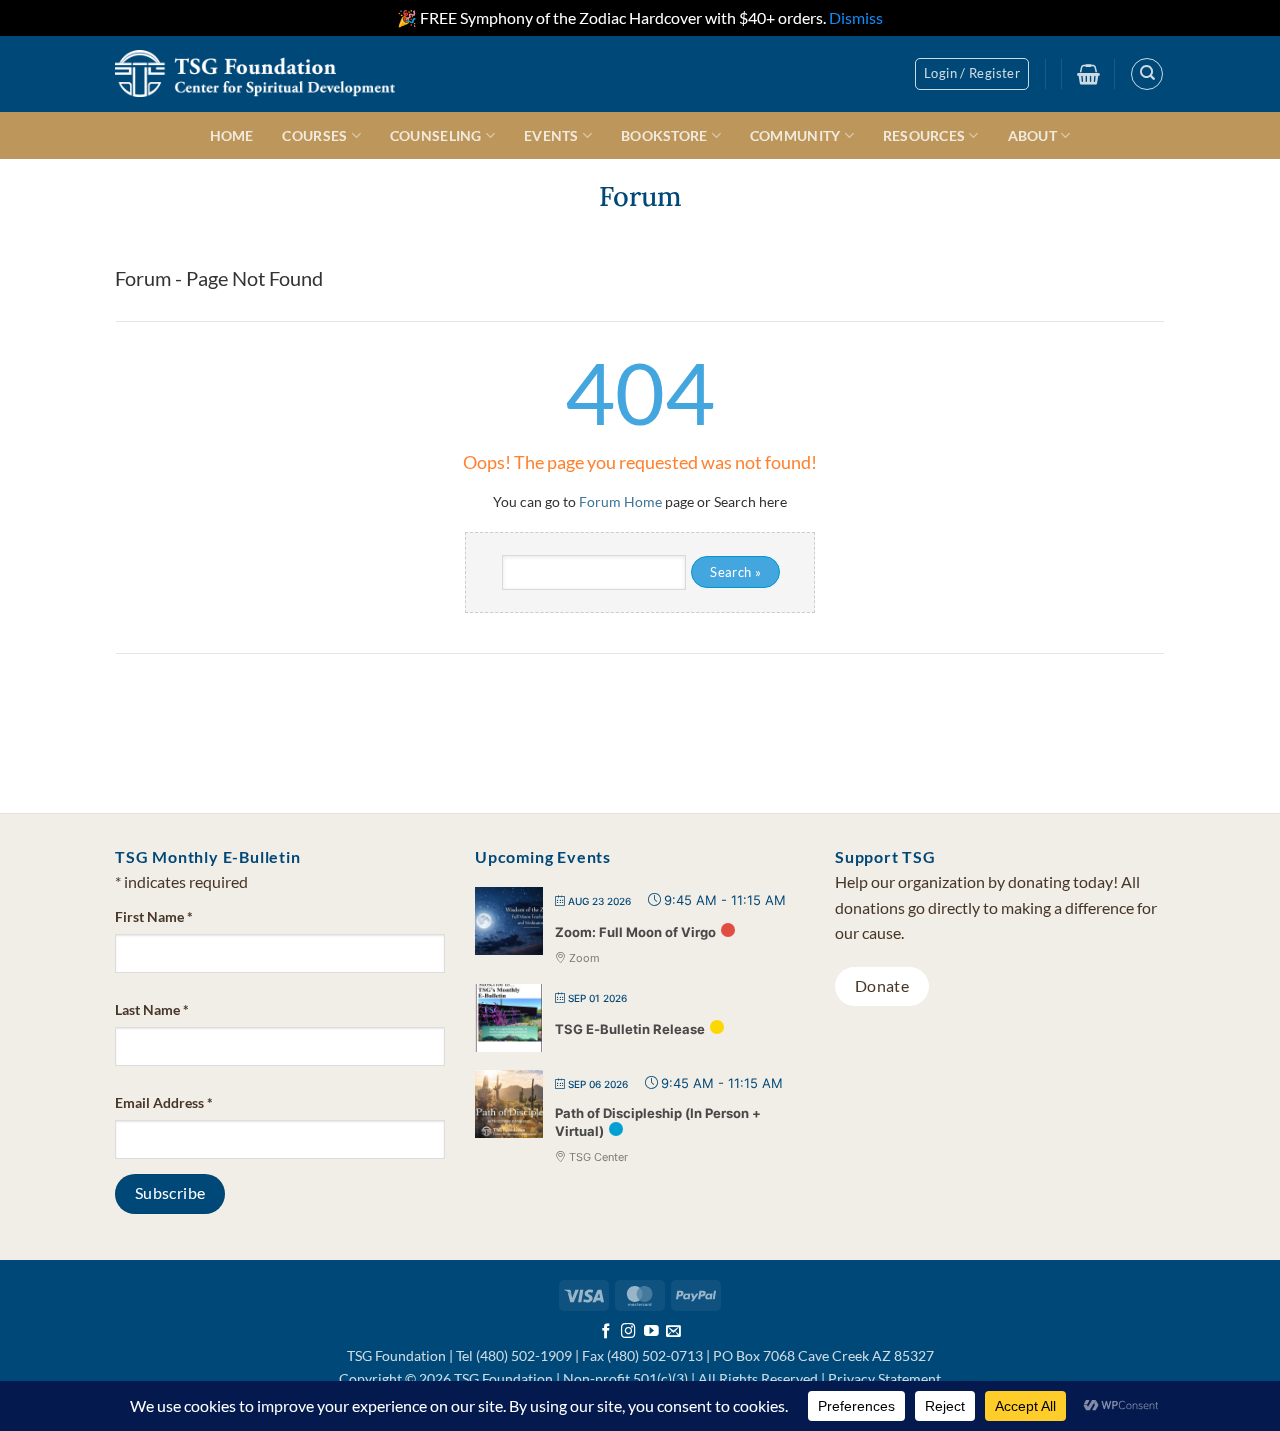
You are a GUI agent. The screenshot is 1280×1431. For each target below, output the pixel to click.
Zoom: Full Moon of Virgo (635, 932)
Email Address (164, 1102)
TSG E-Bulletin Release (630, 1029)
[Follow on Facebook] (606, 1332)
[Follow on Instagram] (628, 1332)
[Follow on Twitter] (651, 1332)
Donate (882, 986)
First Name (154, 916)
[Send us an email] (673, 1332)
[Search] (1147, 74)
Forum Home (620, 501)
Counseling (436, 135)
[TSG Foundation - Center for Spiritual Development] (255, 73)
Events (551, 135)
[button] (972, 74)
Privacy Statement (884, 1378)
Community (795, 135)
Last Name (152, 1009)
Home (232, 135)
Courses (314, 135)
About (1032, 135)
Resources (924, 135)
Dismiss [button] (856, 17)
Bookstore (664, 135)
